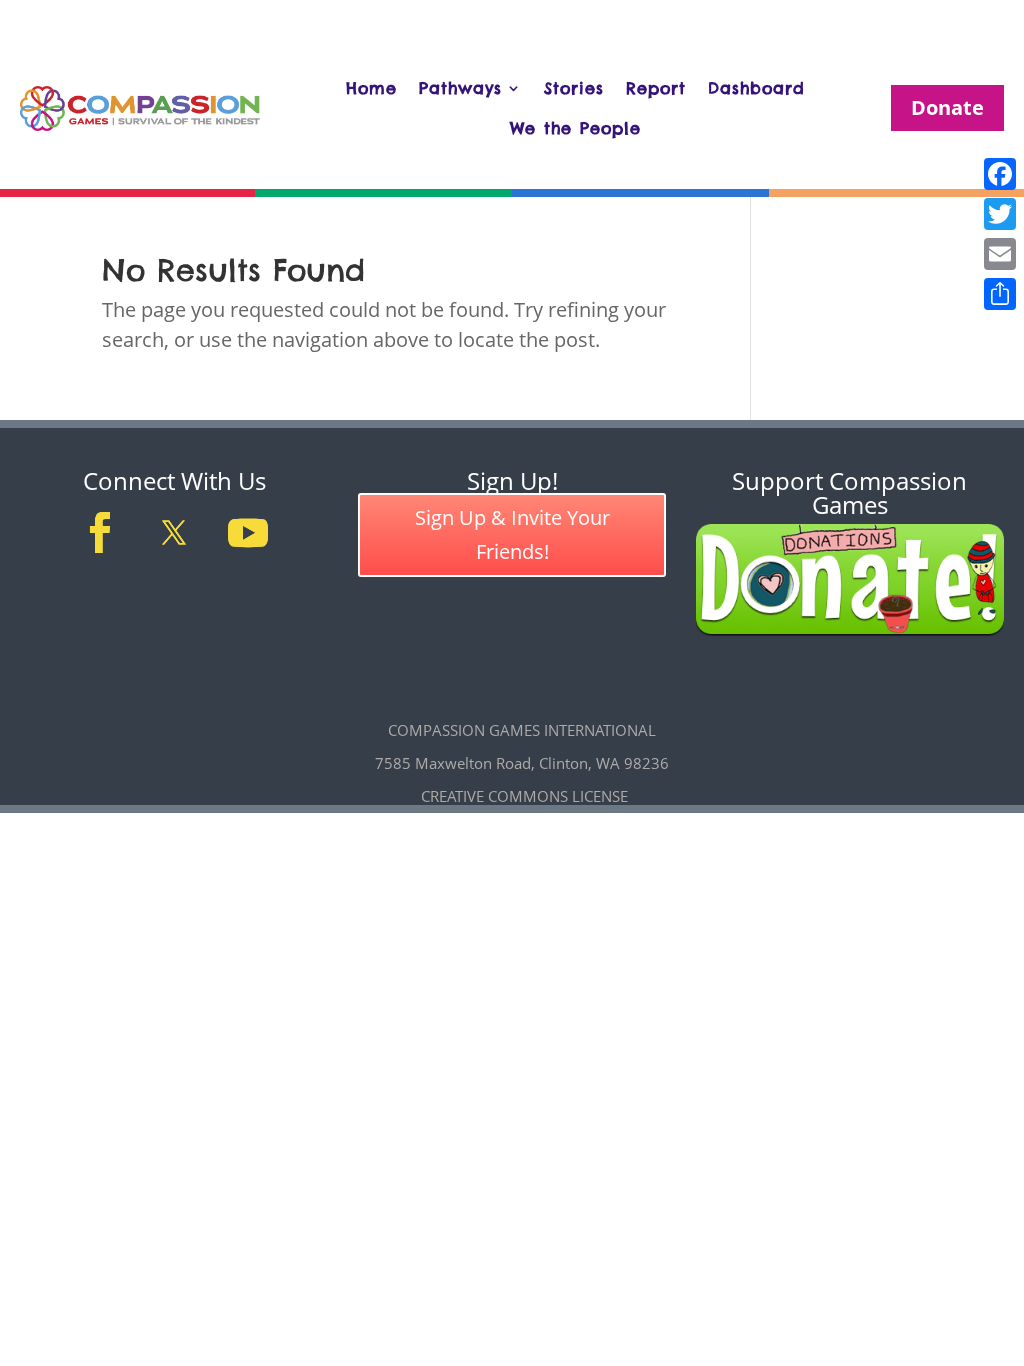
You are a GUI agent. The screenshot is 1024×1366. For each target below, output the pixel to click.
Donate (947, 107)
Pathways (460, 88)
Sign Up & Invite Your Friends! (512, 534)
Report (656, 88)
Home (371, 88)
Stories (574, 88)
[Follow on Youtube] (248, 533)
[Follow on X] (174, 533)
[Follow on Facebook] (100, 533)
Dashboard (756, 88)
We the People (575, 128)
